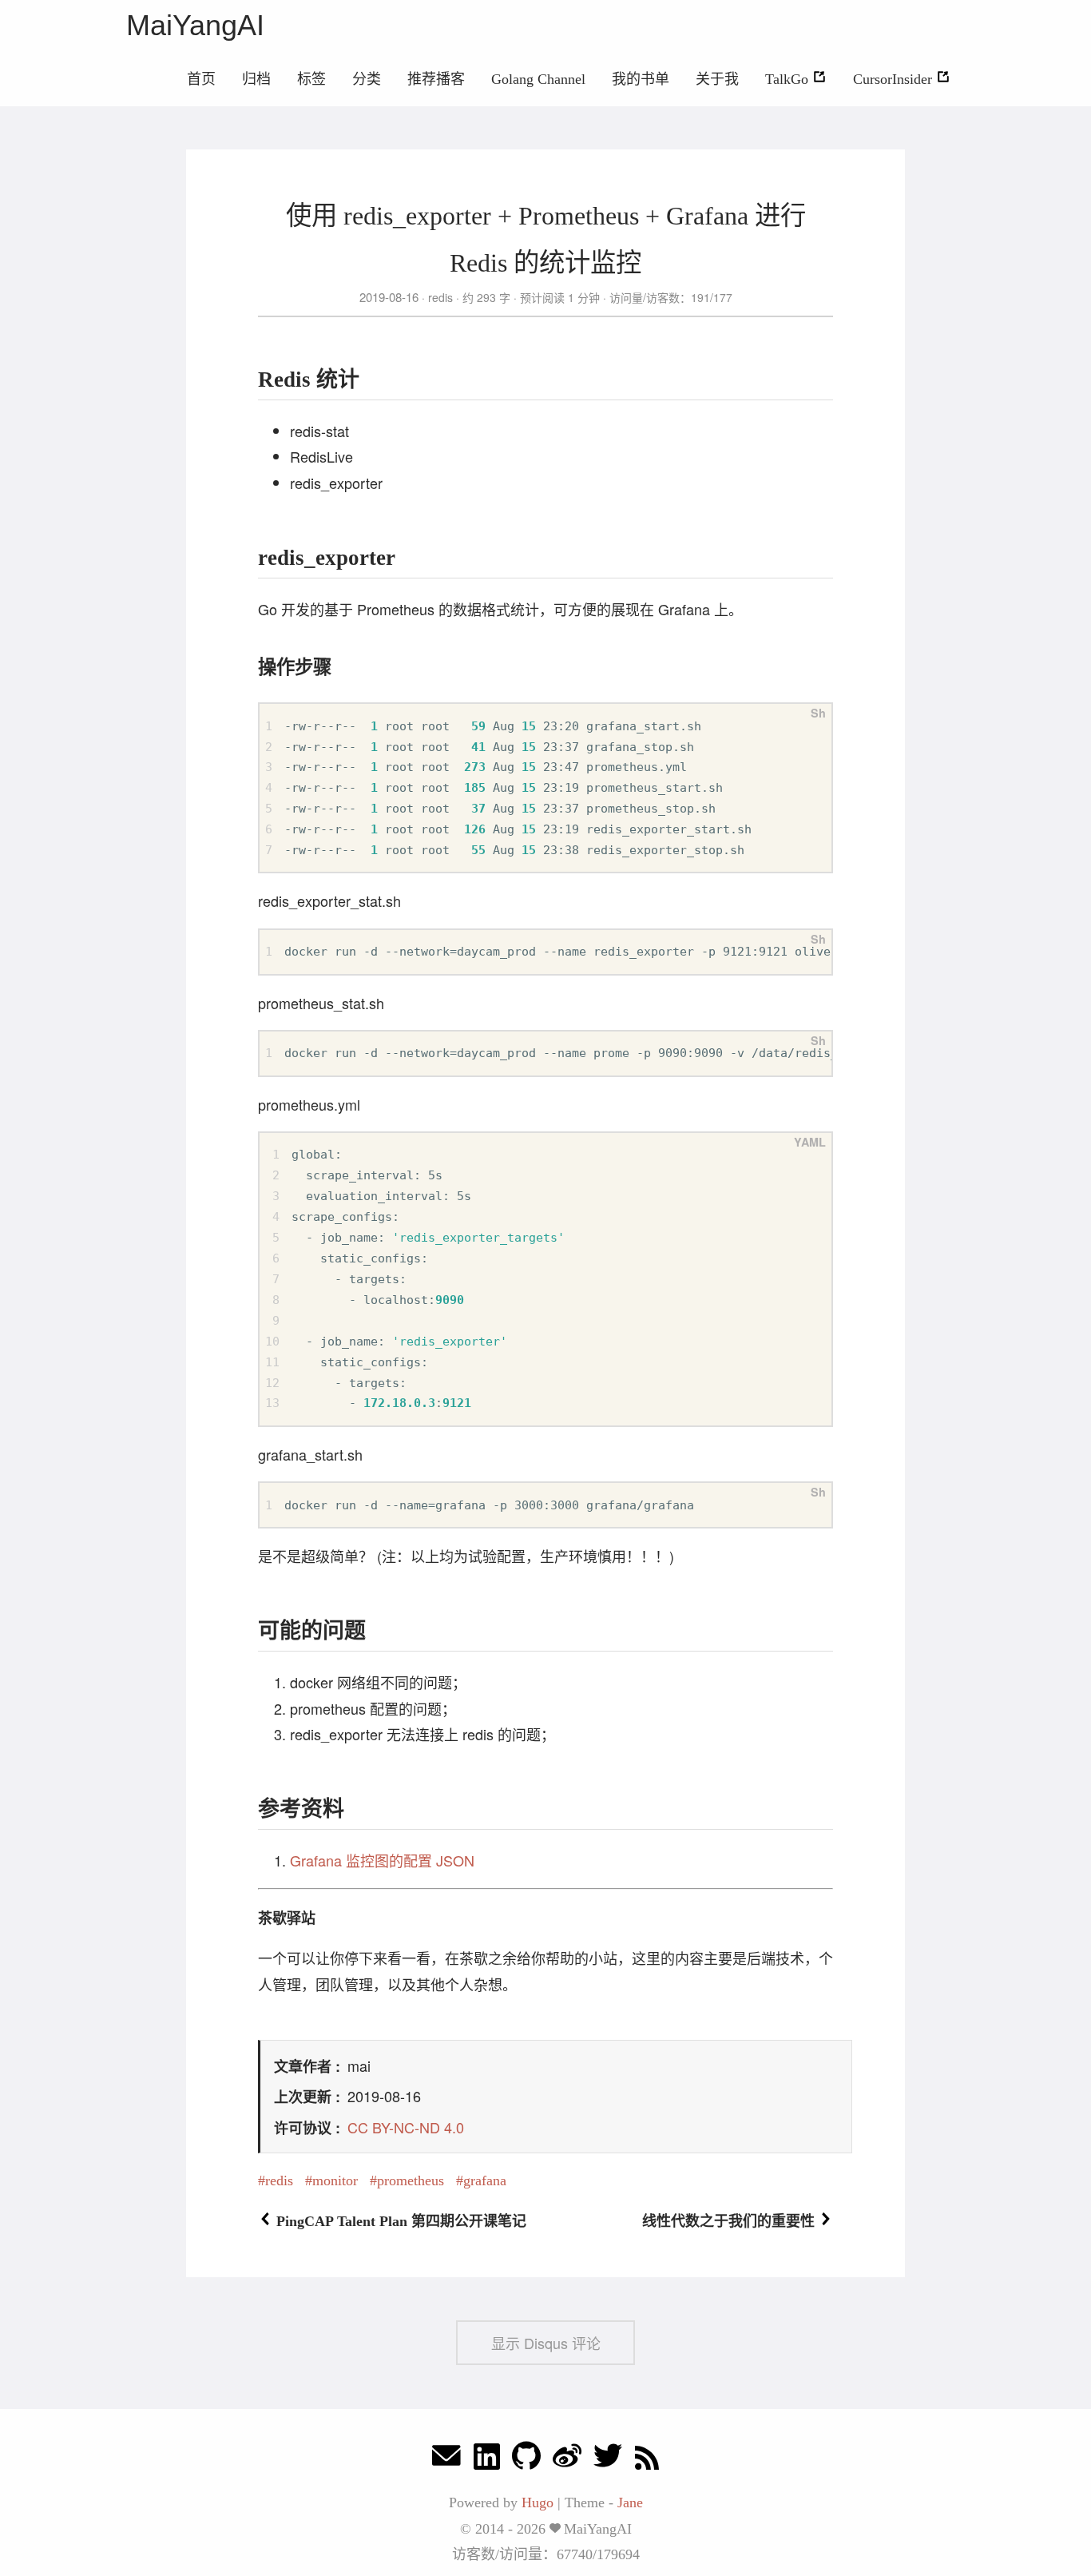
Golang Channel (538, 79)
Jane (630, 2502)
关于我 (717, 79)
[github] (526, 2460)
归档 (256, 79)
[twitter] (608, 2460)
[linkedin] (487, 2460)
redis (440, 297)
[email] (446, 2460)
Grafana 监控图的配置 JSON (382, 1860)
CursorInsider (895, 79)
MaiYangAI (195, 25)
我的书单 (641, 79)
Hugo (538, 2502)
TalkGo (789, 79)
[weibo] (567, 2460)
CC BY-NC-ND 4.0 (406, 2127)
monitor (335, 2180)
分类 (367, 79)
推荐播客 (436, 79)
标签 (311, 79)
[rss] (647, 2460)
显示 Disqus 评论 (546, 2343)
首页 (201, 79)
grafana (485, 2180)
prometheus (411, 2180)
